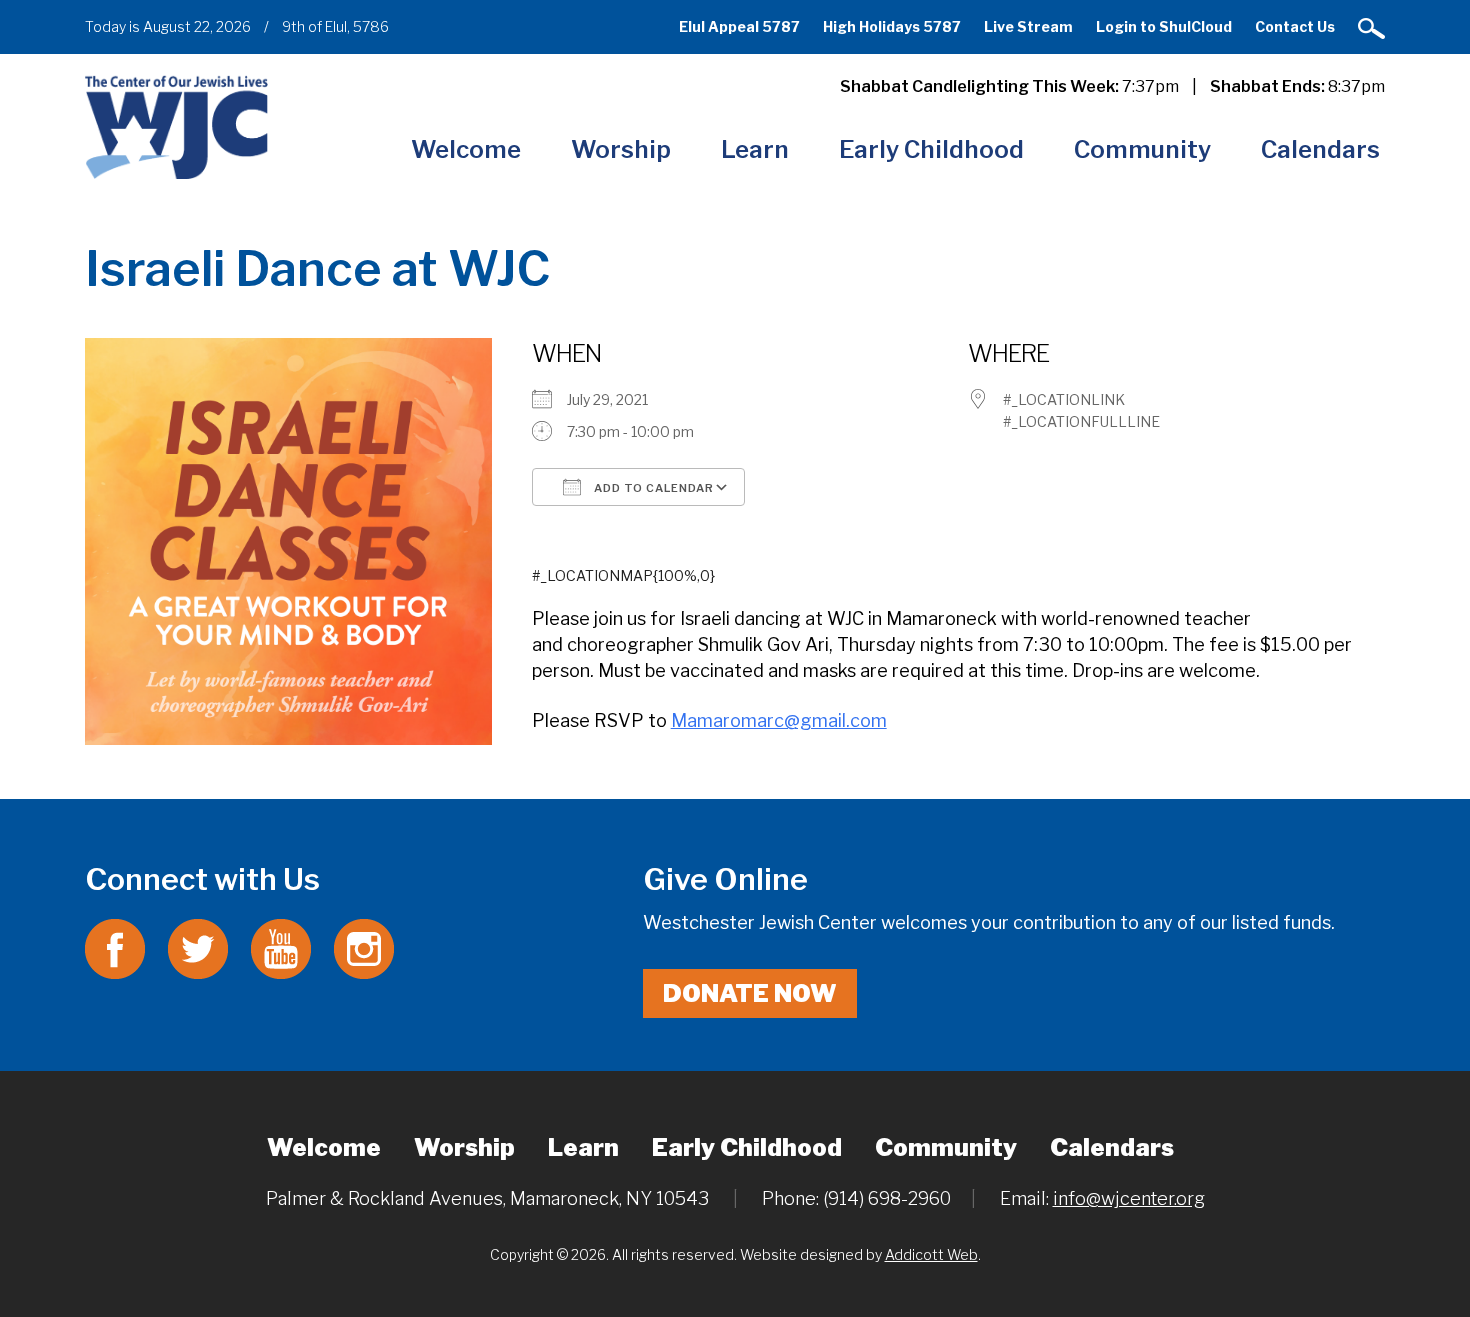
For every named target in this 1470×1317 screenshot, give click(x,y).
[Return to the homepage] (176, 126)
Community (1142, 149)
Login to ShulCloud (1164, 26)
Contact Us (1295, 26)
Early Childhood (931, 149)
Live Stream (1028, 26)
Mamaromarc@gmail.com (779, 720)
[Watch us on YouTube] (281, 947)
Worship (621, 149)
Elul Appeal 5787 (739, 26)
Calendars (1320, 149)
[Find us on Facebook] (115, 947)
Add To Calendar (652, 488)
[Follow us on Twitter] (198, 947)
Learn (755, 149)
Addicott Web (931, 1254)
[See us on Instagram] (364, 947)
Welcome (466, 149)
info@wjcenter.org (1129, 1198)
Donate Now (750, 993)
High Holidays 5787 (892, 26)
